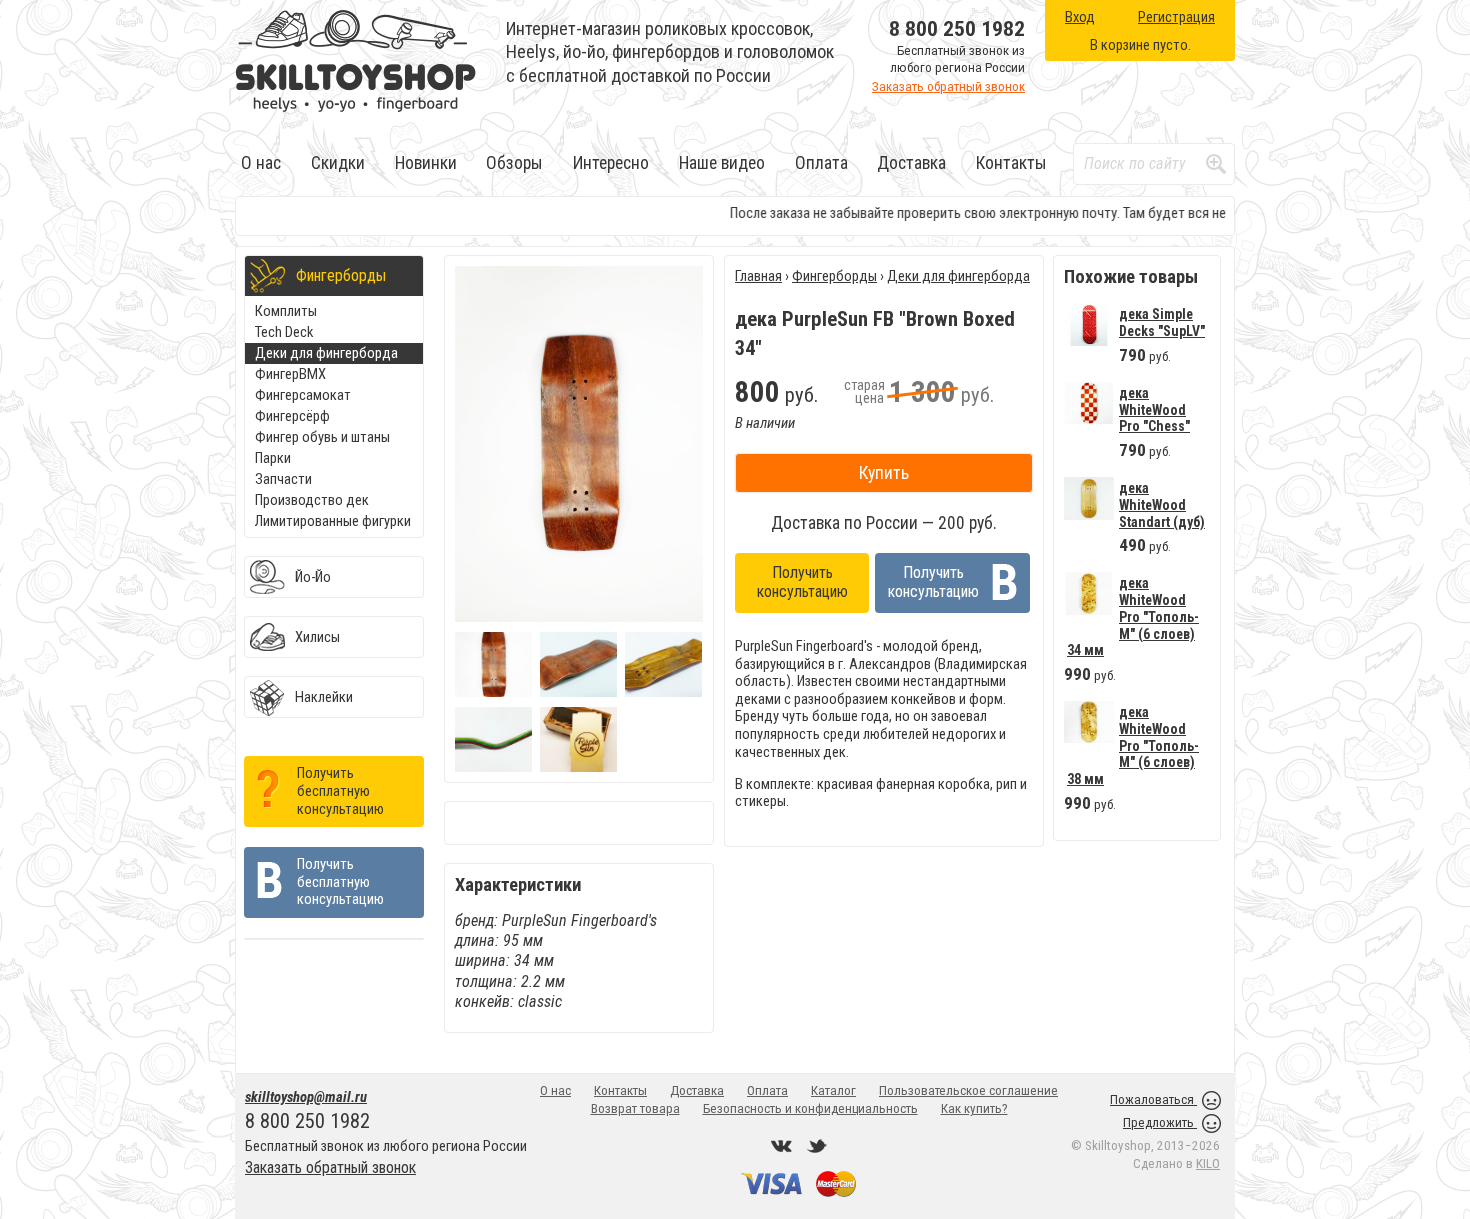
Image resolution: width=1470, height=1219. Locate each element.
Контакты (1011, 163)
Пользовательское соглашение (968, 1090)
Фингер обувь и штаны (322, 437)
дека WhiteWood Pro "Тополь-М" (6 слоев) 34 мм (1133, 616)
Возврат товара (635, 1108)
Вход (1080, 17)
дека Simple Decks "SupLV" (1162, 322)
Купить (884, 473)
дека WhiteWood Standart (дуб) (1162, 504)
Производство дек (312, 500)
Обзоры (514, 163)
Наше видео (722, 163)
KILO (1208, 1163)
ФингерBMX (290, 374)
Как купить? (974, 1108)
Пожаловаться (1153, 1099)
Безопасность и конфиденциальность (810, 1108)
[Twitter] (817, 1146)
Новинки (426, 163)
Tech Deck (284, 332)
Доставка (911, 163)
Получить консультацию (802, 582)
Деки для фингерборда (326, 353)
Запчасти (283, 479)
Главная (758, 276)
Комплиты (286, 311)
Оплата (821, 163)
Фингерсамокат (303, 395)
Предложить (1160, 1122)
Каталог (833, 1090)
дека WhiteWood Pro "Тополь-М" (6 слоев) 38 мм (1133, 745)
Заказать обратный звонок (948, 86)
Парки (273, 458)
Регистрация (1176, 17)
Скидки (338, 163)
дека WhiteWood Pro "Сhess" (1154, 409)
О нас (261, 163)
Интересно (611, 163)
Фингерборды (834, 276)
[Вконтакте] (782, 1146)
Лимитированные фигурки (333, 521)
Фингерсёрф (292, 416)
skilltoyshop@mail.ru (306, 1097)
